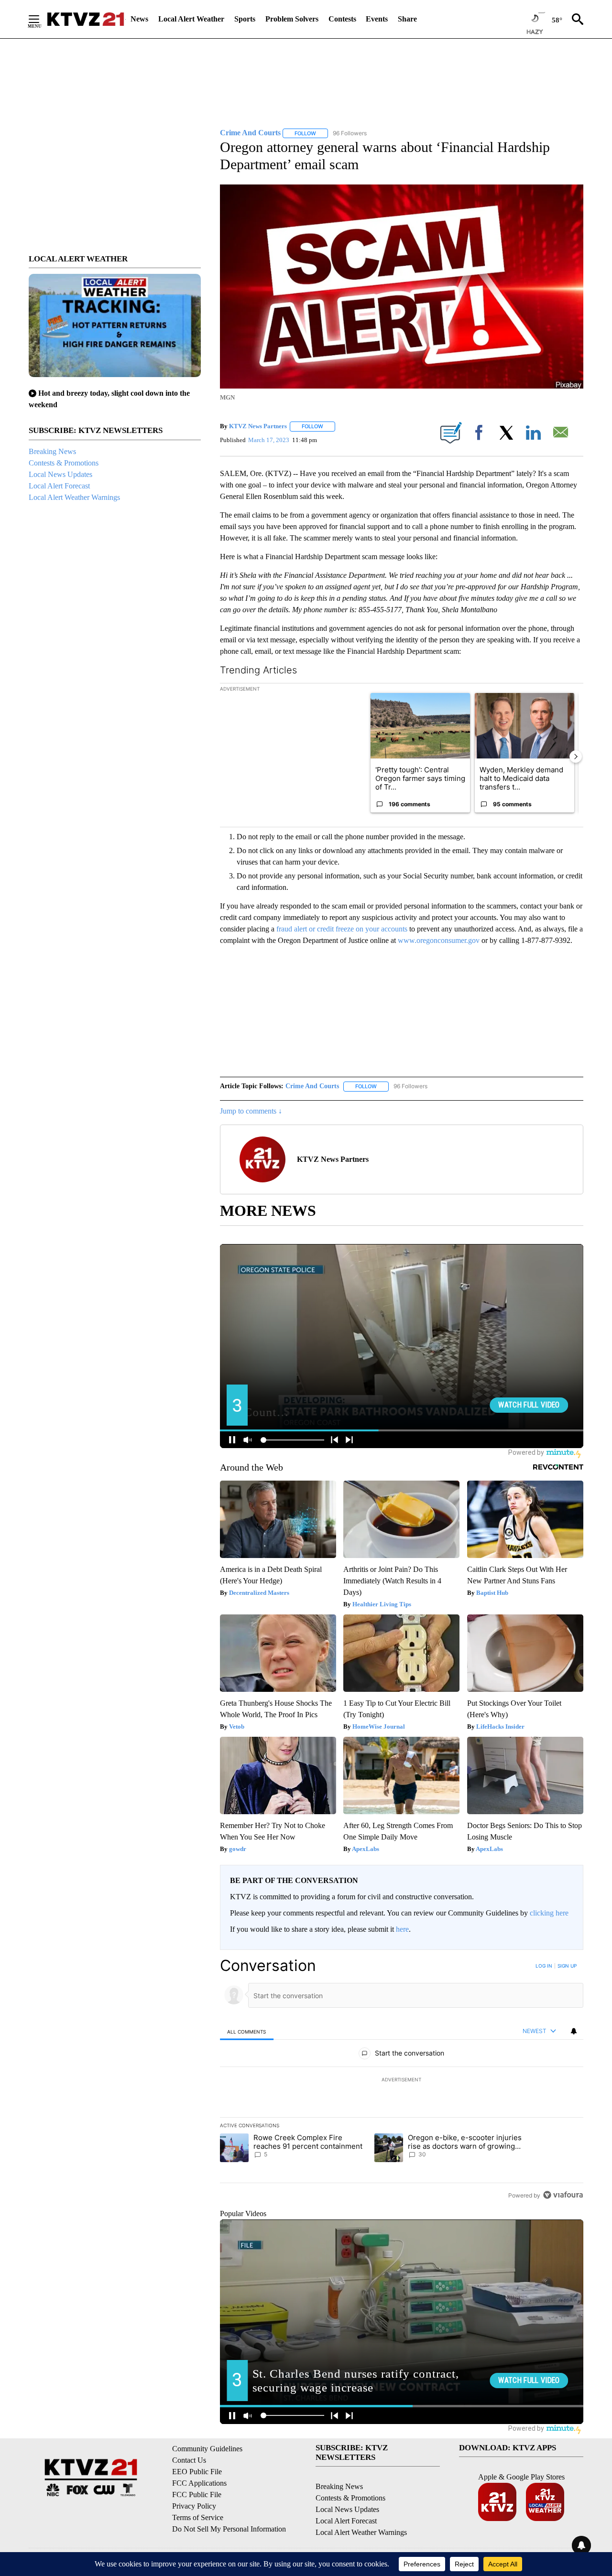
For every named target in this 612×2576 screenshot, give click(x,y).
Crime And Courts (312, 1086)
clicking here (549, 1913)
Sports (245, 19)
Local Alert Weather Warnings (74, 497)
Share (407, 19)
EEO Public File (197, 2472)
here (402, 1929)
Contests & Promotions (64, 463)
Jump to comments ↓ (251, 1111)
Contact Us (189, 2460)
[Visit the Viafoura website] (563, 2195)
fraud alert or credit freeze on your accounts (342, 929)
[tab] (247, 2031)
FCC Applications (199, 2483)
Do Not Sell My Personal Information (229, 2529)
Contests (342, 19)
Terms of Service (198, 2517)
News (139, 19)
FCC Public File (197, 2495)
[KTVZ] (86, 19)
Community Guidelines (207, 2449)
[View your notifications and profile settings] (574, 2031)
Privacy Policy (194, 2506)
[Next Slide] (576, 757)
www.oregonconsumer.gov (439, 940)
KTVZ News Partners (258, 426)
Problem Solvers (292, 19)
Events (377, 19)
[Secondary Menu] (41, 19)
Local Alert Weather (191, 19)
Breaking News (52, 451)
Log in (544, 1966)
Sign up (567, 1966)
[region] (402, 2080)
